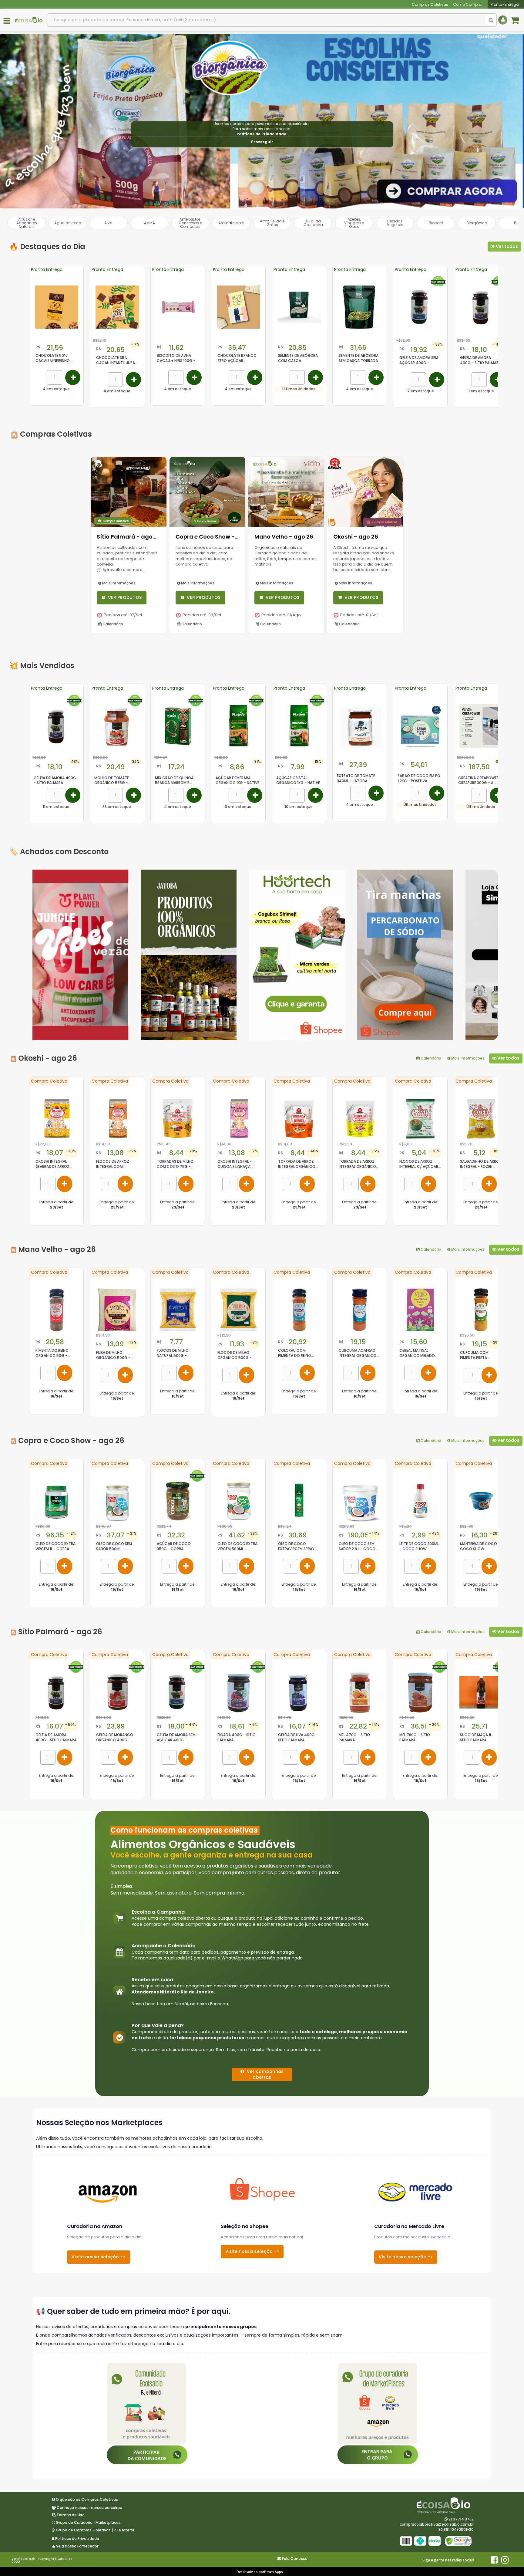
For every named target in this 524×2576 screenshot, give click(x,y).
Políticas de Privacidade (261, 134)
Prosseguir (262, 142)
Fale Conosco (295, 2559)
